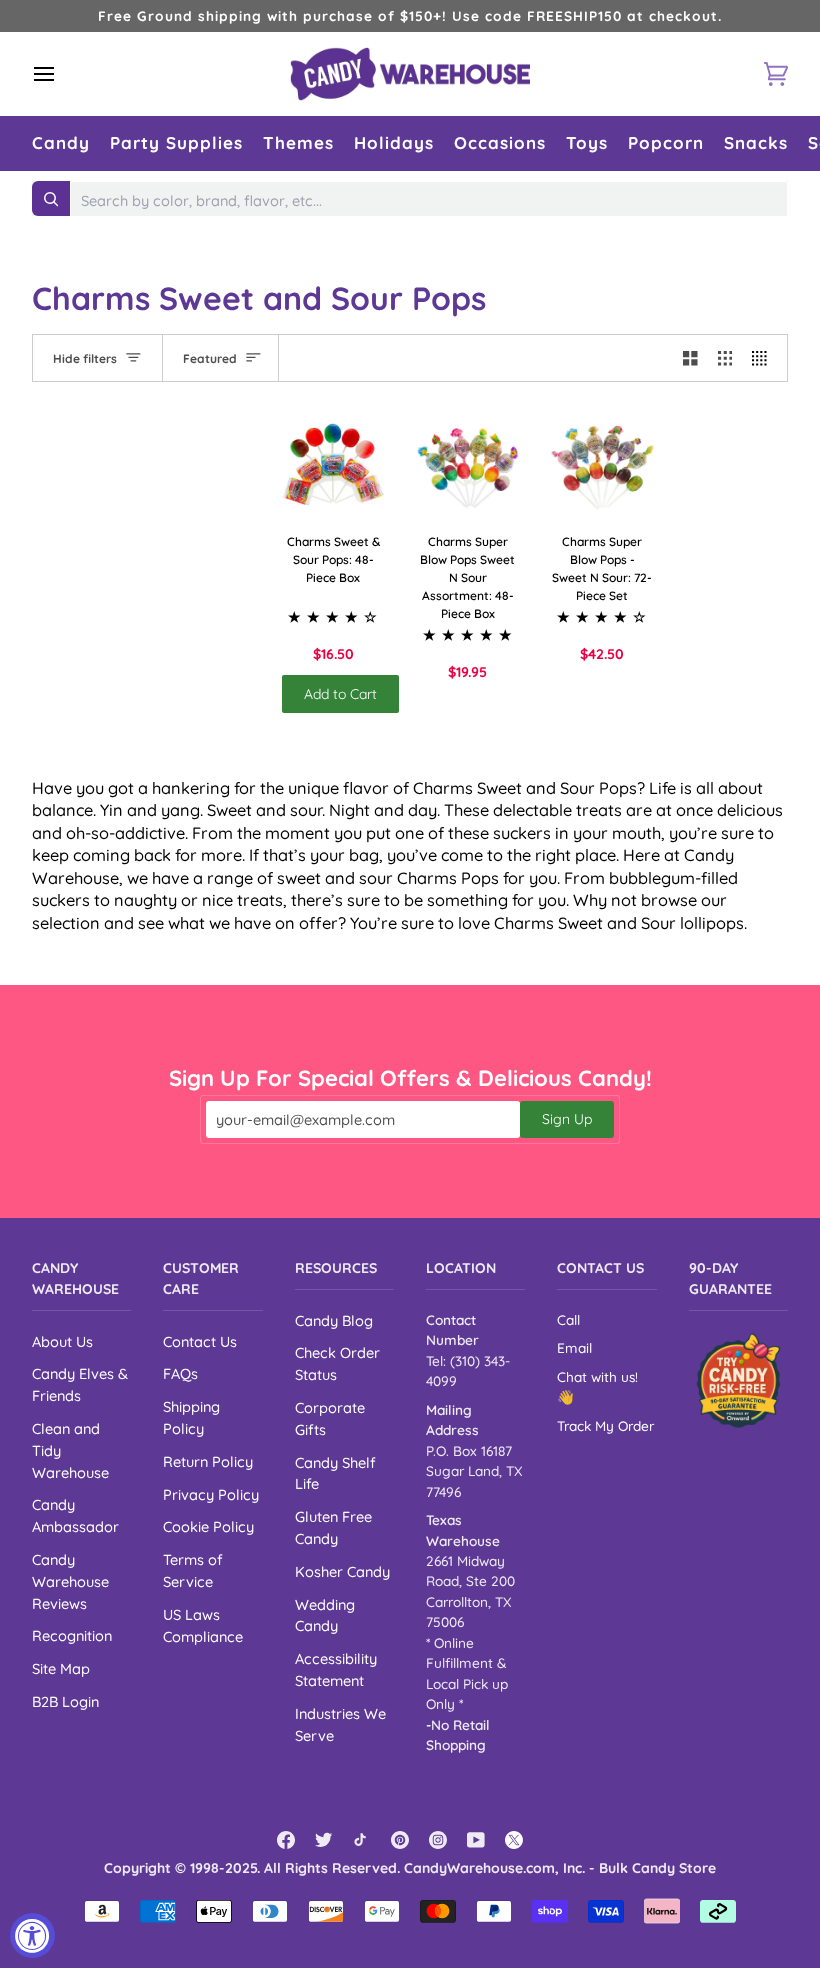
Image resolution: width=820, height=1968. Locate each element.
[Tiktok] (362, 1840)
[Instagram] (438, 1840)
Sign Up (567, 1119)
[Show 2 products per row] (690, 358)
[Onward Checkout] (738, 1380)
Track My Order (605, 1425)
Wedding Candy (325, 1615)
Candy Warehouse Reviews (70, 1581)
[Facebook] (286, 1840)
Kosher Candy (342, 1571)
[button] (61, 143)
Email (574, 1347)
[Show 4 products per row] (764, 358)
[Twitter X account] (514, 1840)
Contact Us (200, 1341)
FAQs (180, 1373)
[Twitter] (324, 1840)
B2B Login (65, 1701)
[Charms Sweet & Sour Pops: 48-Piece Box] (333, 465)
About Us (62, 1341)
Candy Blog (334, 1320)
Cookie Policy (208, 1526)
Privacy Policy (211, 1494)
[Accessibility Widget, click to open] (32, 1935)
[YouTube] (476, 1840)
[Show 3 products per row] (725, 358)
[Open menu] (62, 74)
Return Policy (208, 1461)
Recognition (72, 1635)
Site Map (61, 1668)
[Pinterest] (400, 1840)
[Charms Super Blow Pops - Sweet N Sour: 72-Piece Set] (602, 465)
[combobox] (429, 201)
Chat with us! (597, 1376)
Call (568, 1319)
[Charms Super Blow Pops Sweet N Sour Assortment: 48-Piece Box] (468, 465)
